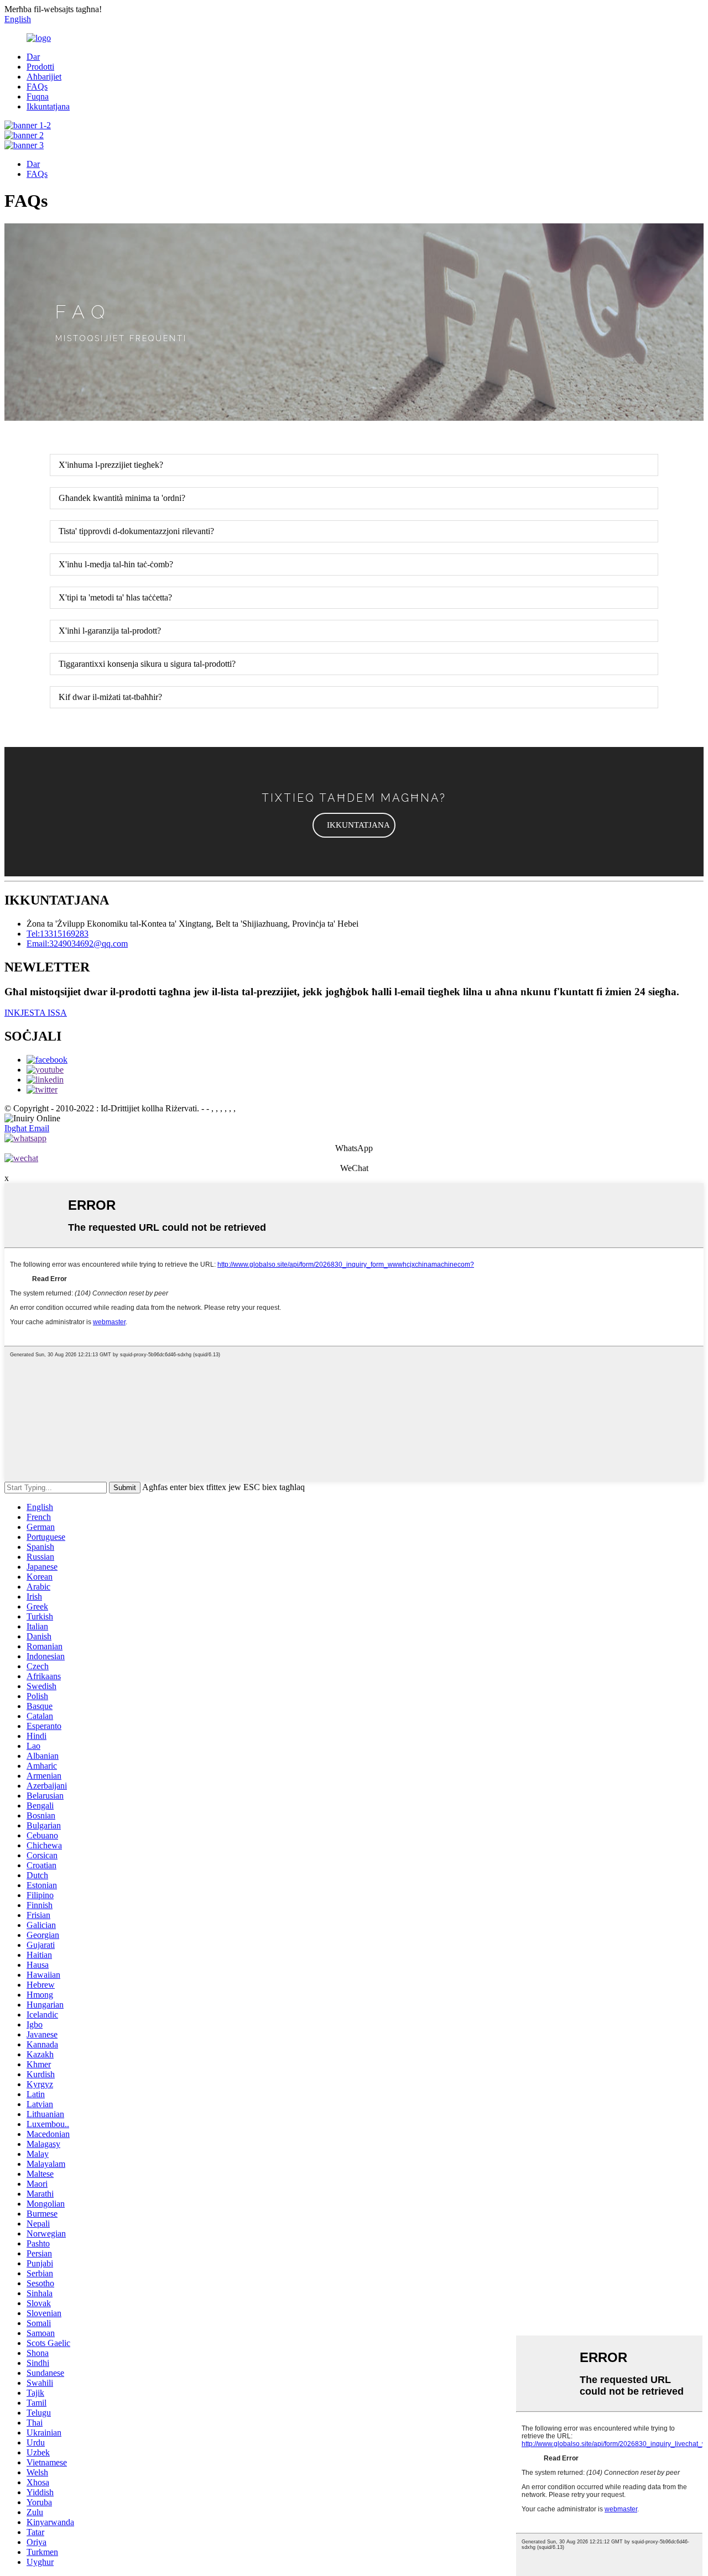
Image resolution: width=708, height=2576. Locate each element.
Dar (33, 57)
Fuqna (38, 96)
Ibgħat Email (27, 1128)
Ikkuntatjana (48, 106)
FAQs (37, 87)
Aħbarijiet (44, 77)
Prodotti (40, 67)
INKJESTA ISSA (36, 1013)
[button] (354, 825)
